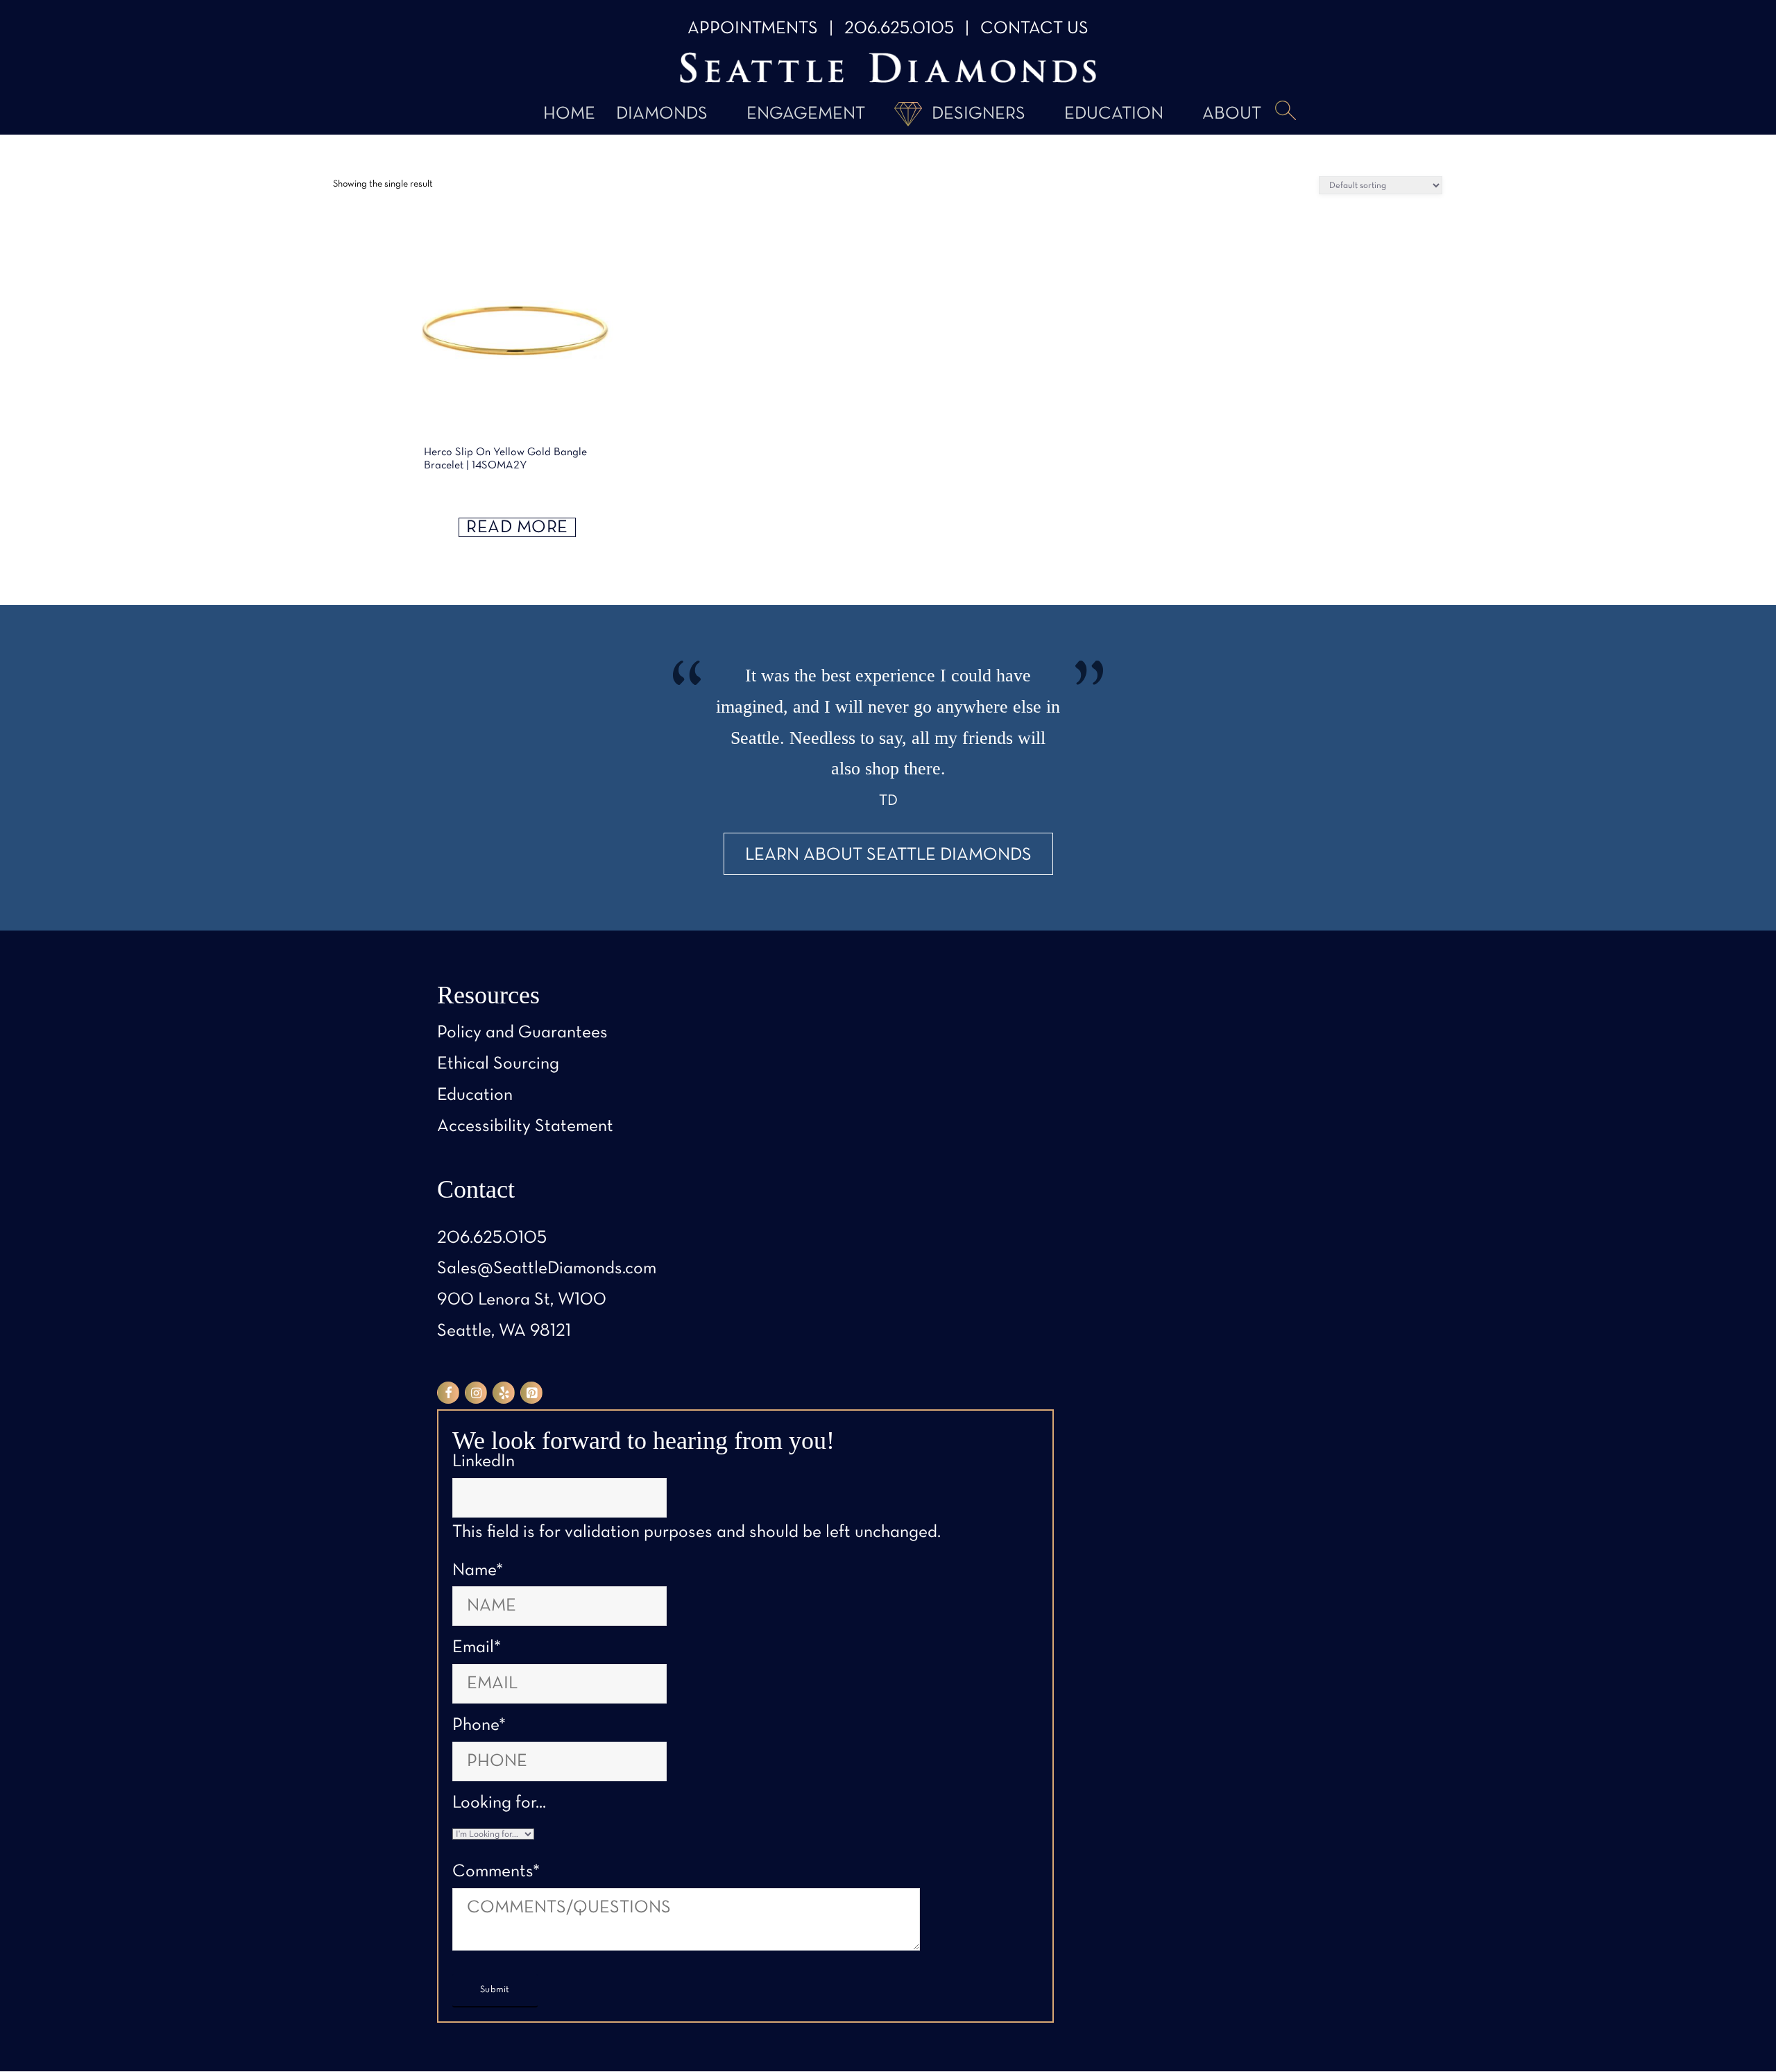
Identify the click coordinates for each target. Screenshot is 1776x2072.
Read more (517, 528)
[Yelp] (504, 1393)
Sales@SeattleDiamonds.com (547, 1269)
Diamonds (662, 114)
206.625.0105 (899, 29)
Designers (979, 114)
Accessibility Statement (525, 1127)
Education (1114, 114)
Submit (495, 1990)
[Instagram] (476, 1393)
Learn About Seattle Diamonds (888, 855)
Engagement (806, 114)
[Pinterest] (531, 1393)
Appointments (753, 29)
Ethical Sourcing (498, 1064)
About (1232, 114)
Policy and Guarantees (522, 1033)
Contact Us (1034, 29)
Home (569, 114)
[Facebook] (448, 1393)
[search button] (1286, 112)
